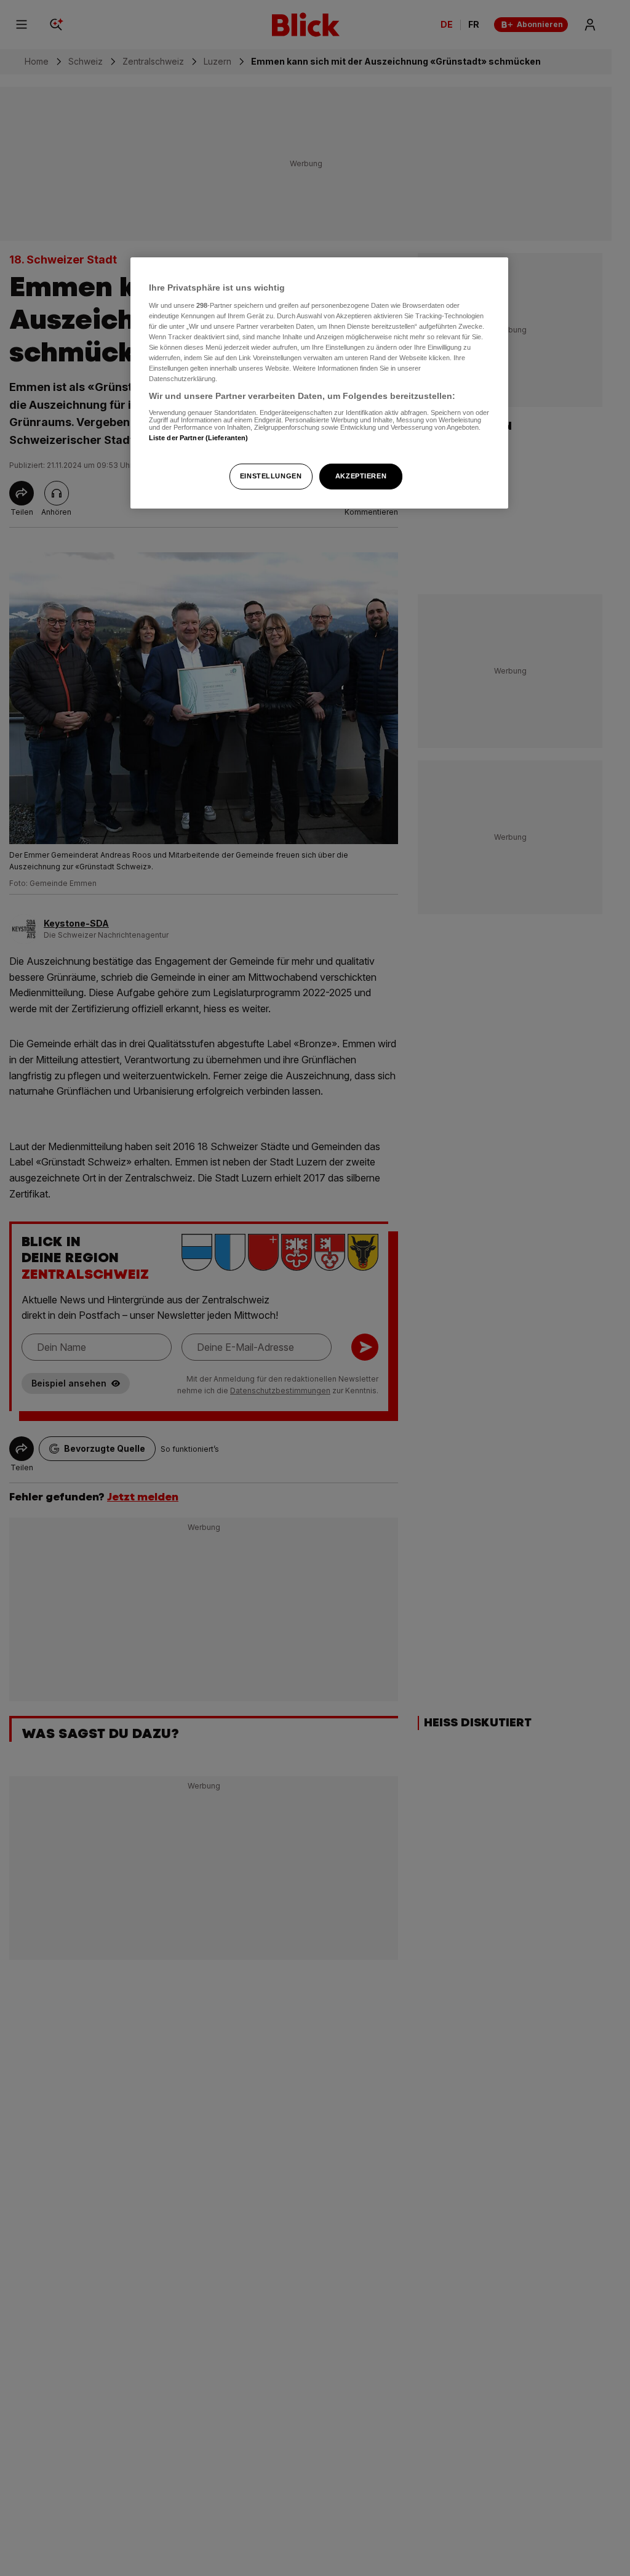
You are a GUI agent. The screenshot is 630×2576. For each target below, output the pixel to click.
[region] (319, 383)
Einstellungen (271, 476)
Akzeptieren (361, 476)
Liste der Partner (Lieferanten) (199, 438)
